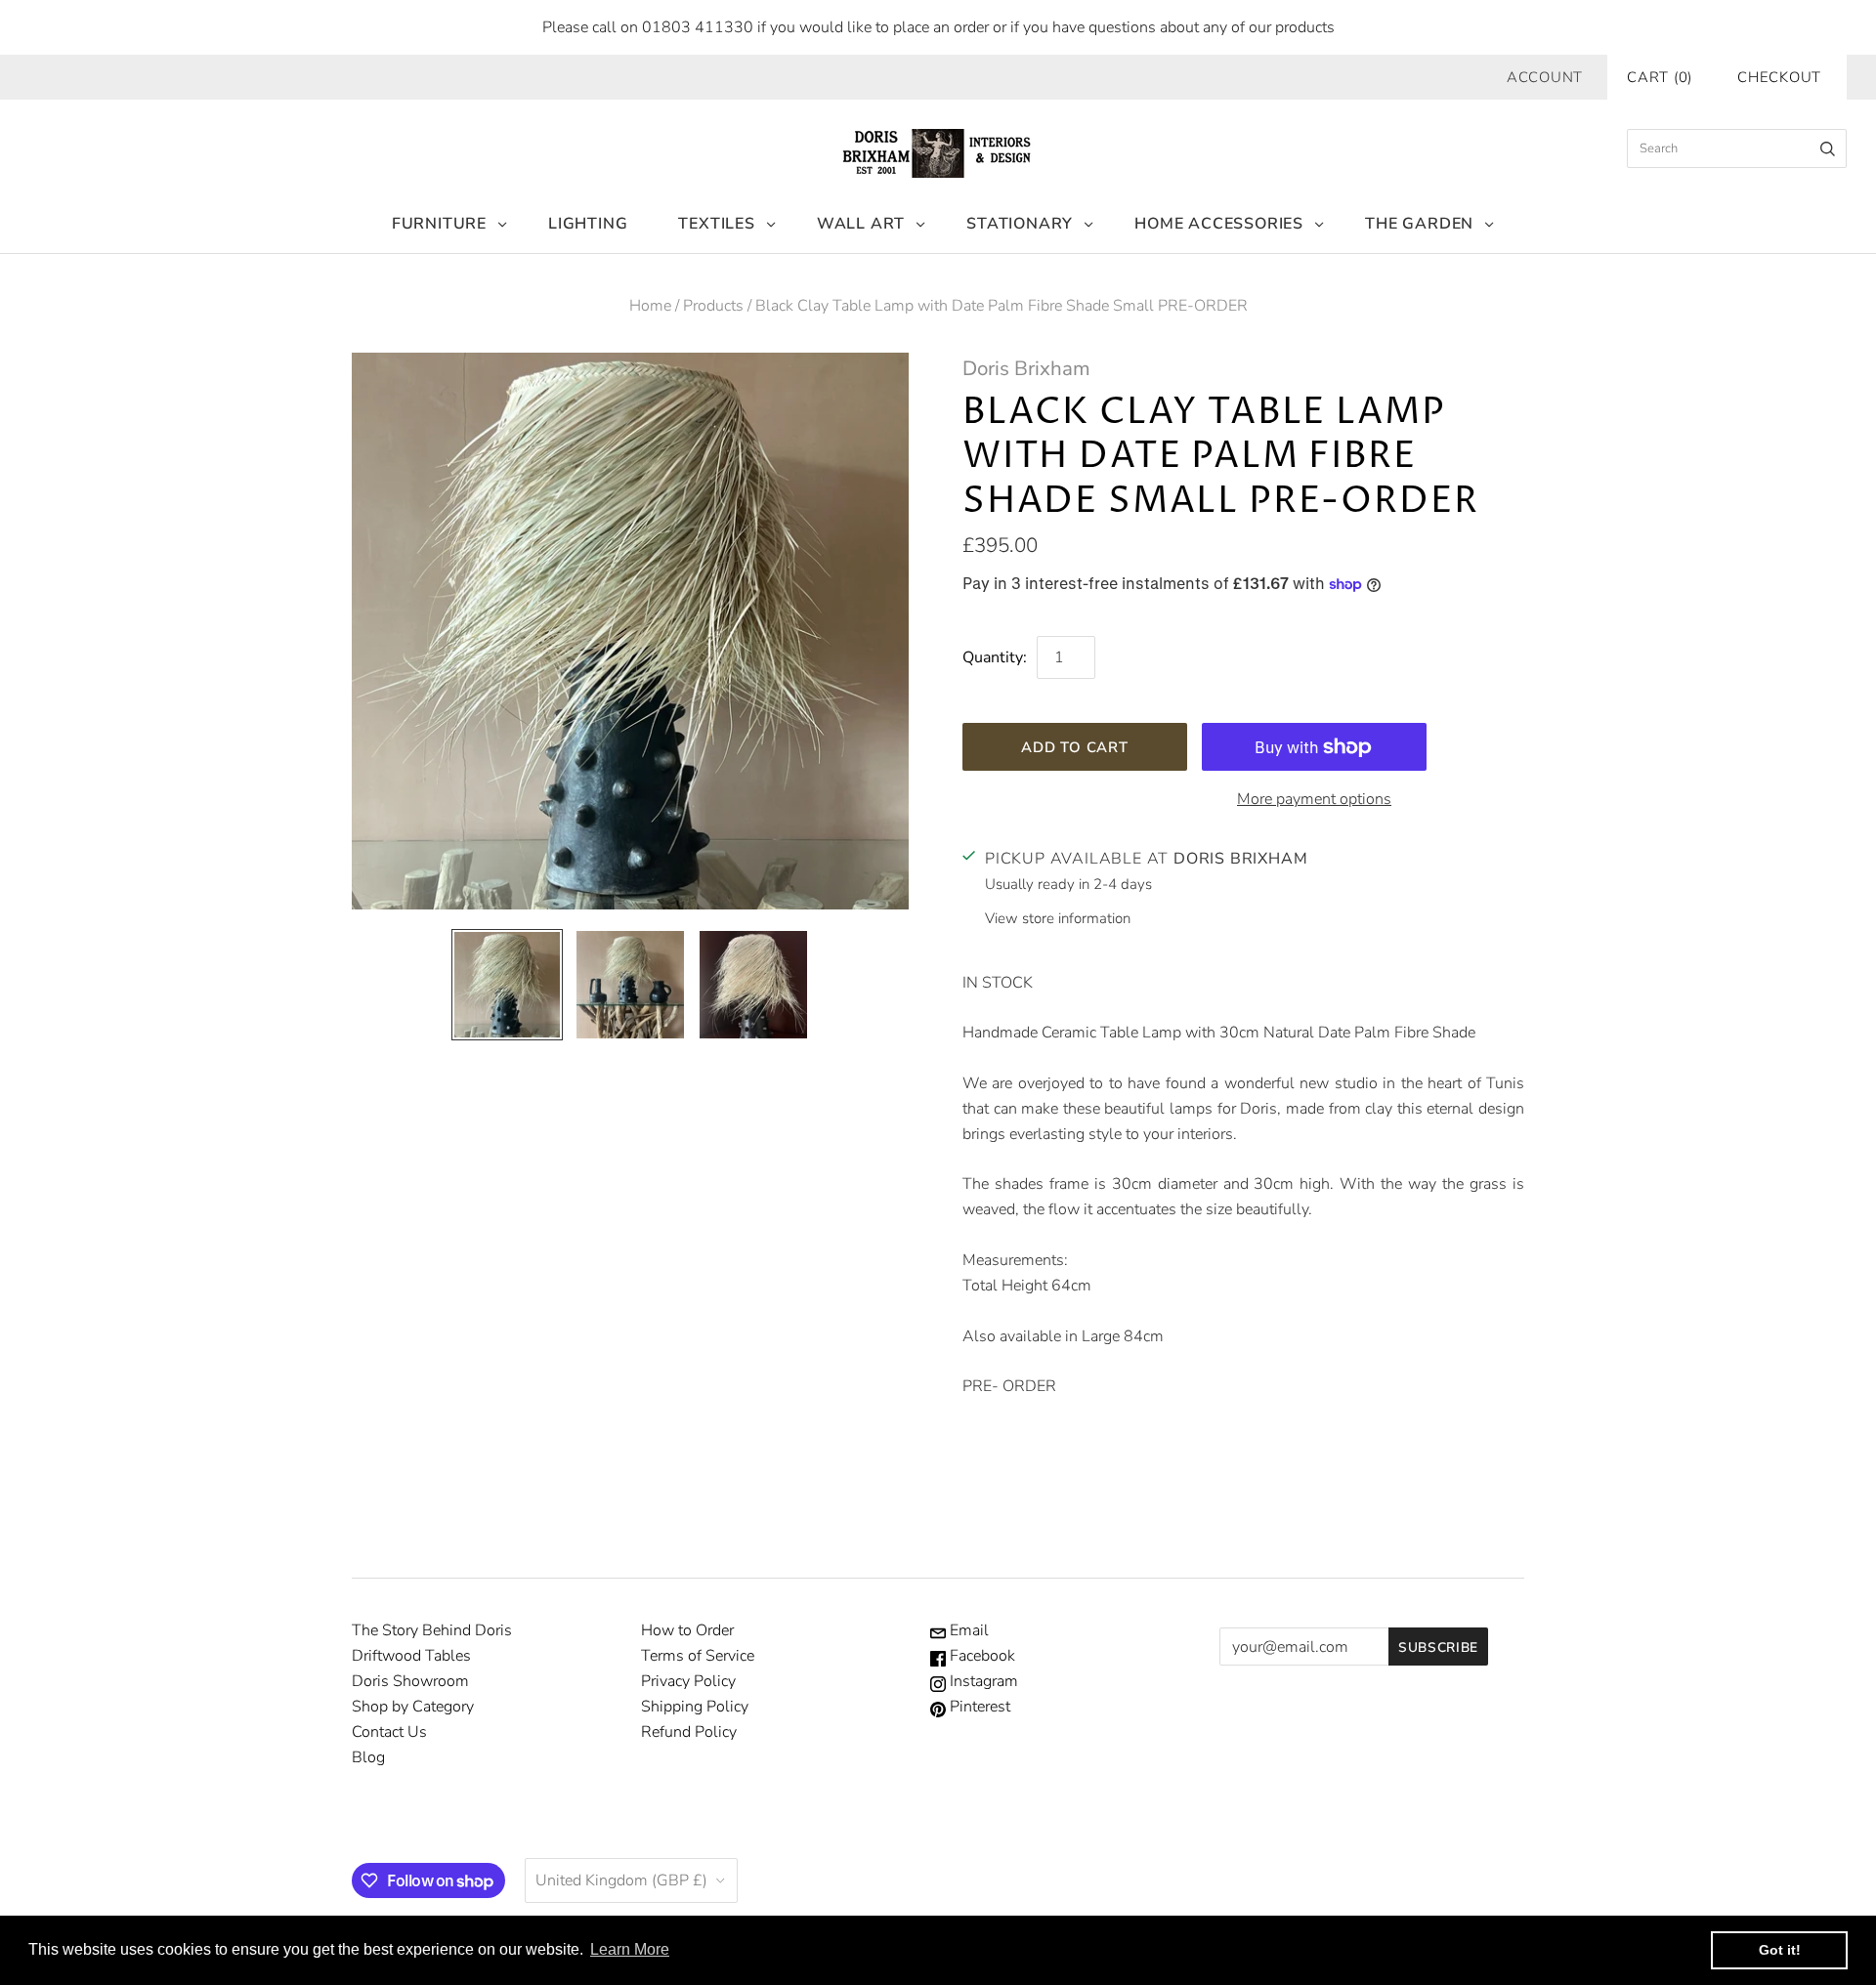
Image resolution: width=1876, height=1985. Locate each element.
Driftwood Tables (411, 1656)
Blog (368, 1757)
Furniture (439, 224)
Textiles (716, 224)
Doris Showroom (410, 1681)
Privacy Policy (688, 1681)
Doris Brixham (1026, 368)
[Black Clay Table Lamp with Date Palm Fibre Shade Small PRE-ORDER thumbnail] (507, 985)
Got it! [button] (1780, 1950)
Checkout (1779, 77)
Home (650, 306)
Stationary (1020, 224)
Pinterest (978, 1707)
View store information (1058, 918)
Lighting (588, 224)
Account (1545, 77)
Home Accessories (1219, 224)
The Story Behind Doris (432, 1630)
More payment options (1314, 799)
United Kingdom (621, 1880)
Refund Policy (689, 1732)
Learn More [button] (630, 1949)
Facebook (981, 1656)
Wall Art (861, 224)
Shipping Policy (695, 1707)
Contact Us (389, 1732)
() (1660, 77)
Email (967, 1630)
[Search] (1828, 148)
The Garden (1419, 224)
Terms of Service (698, 1656)
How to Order (687, 1630)
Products (713, 306)
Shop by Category (413, 1707)
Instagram (982, 1681)
